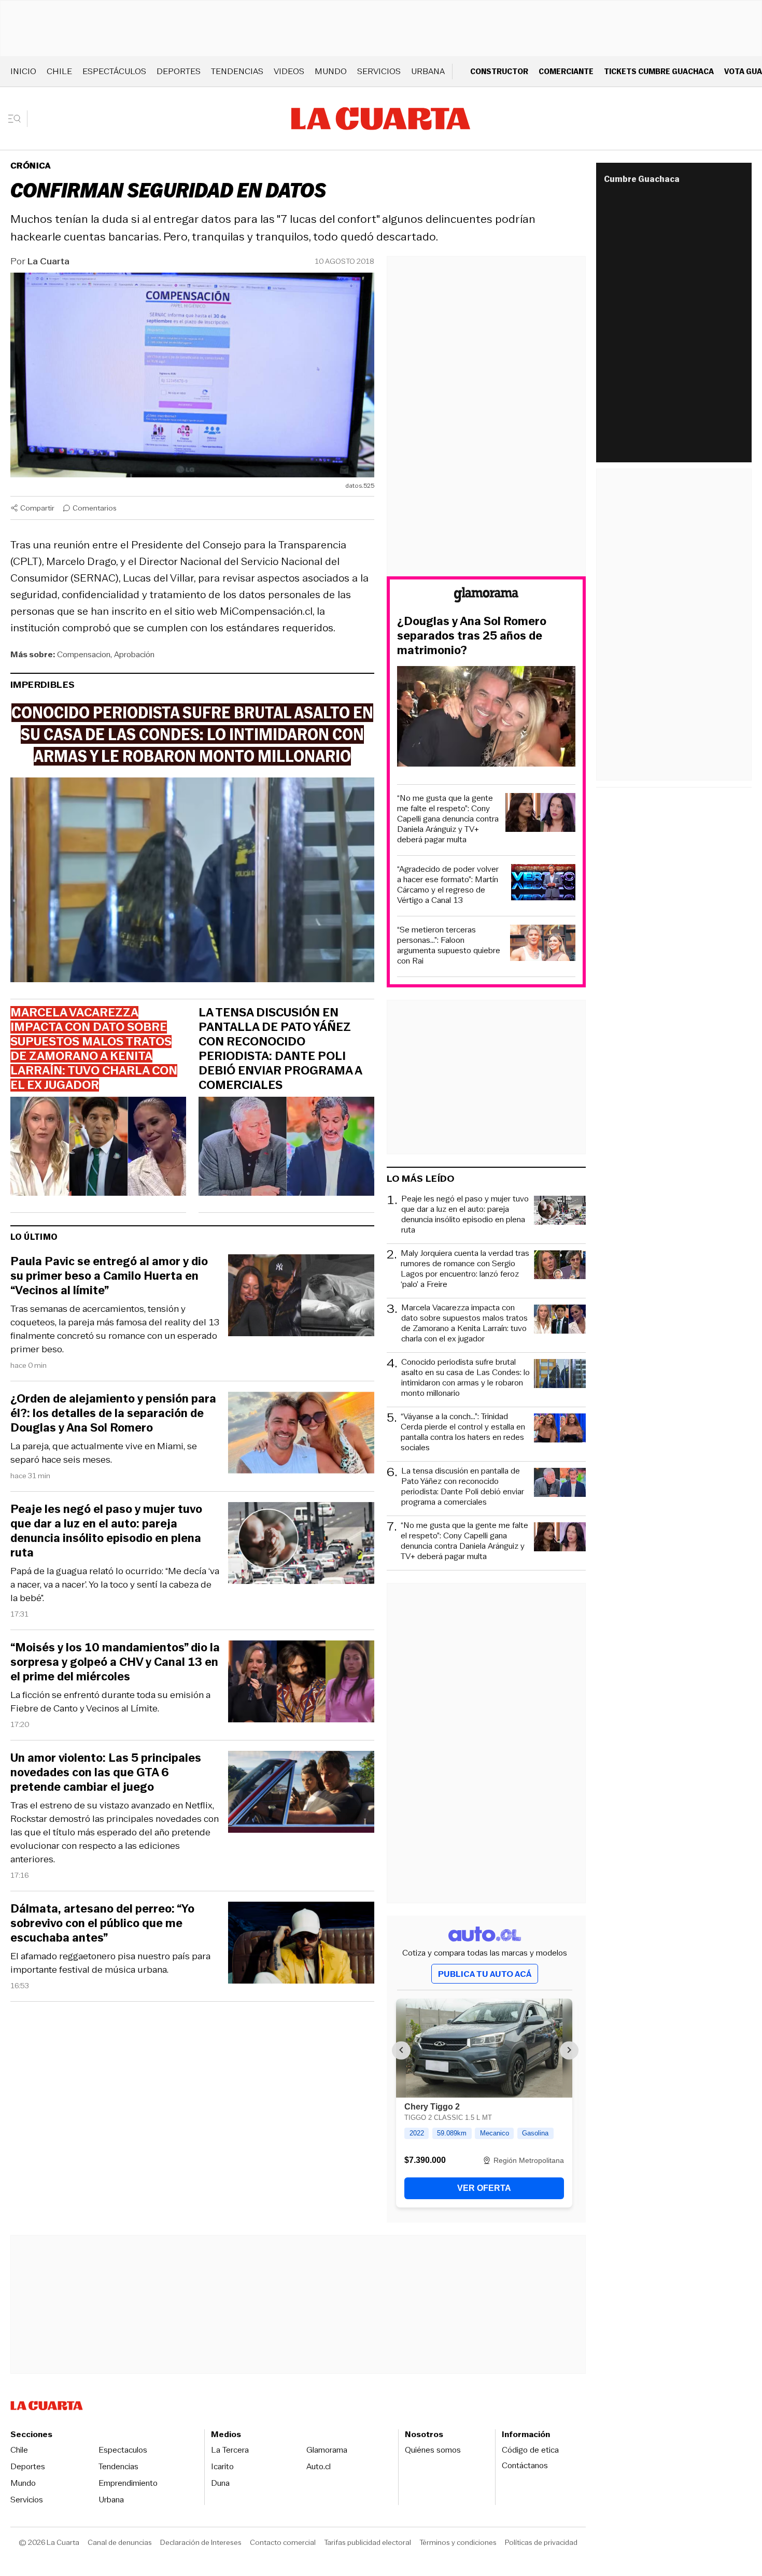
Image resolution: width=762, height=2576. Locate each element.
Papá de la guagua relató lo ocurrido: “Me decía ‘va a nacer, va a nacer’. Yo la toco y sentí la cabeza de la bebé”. (115, 1584)
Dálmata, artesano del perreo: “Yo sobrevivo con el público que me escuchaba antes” (102, 1923)
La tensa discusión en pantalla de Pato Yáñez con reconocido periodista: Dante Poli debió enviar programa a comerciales (280, 1049)
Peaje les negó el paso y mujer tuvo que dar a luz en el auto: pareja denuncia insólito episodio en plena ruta (106, 1531)
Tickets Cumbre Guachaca (659, 71)
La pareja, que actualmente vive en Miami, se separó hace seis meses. (104, 1453)
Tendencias (237, 71)
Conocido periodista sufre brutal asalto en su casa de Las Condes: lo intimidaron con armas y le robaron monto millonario (465, 1378)
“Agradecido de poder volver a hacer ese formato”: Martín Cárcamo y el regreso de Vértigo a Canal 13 (448, 885)
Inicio (23, 71)
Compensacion (84, 654)
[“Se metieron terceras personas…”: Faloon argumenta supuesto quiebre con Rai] (543, 945)
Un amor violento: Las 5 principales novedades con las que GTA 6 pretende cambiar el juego (106, 1773)
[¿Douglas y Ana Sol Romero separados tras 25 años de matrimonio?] (486, 718)
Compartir (37, 508)
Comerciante (566, 71)
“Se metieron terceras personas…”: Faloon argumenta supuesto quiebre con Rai (449, 945)
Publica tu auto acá (485, 1974)
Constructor (499, 71)
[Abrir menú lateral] (18, 119)
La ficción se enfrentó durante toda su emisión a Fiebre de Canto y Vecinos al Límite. (110, 1702)
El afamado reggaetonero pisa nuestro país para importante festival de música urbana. (110, 1963)
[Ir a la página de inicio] (381, 119)
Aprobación (134, 654)
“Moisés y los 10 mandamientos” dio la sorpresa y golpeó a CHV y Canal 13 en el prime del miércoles (115, 1662)
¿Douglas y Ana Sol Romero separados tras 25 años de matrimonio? (472, 636)
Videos (289, 71)
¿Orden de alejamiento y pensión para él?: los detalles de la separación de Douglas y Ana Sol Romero (113, 1413)
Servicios (379, 71)
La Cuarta (48, 261)
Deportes (179, 71)
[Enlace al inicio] (486, 596)
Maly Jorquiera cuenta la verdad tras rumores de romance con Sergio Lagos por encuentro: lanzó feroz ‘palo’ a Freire (465, 1269)
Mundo (331, 71)
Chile (59, 71)
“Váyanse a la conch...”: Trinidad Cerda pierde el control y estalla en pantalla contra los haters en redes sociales (463, 1432)
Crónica (31, 166)
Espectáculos (114, 71)
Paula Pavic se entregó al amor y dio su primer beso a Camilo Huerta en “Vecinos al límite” (109, 1276)
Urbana (428, 71)
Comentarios (95, 508)
